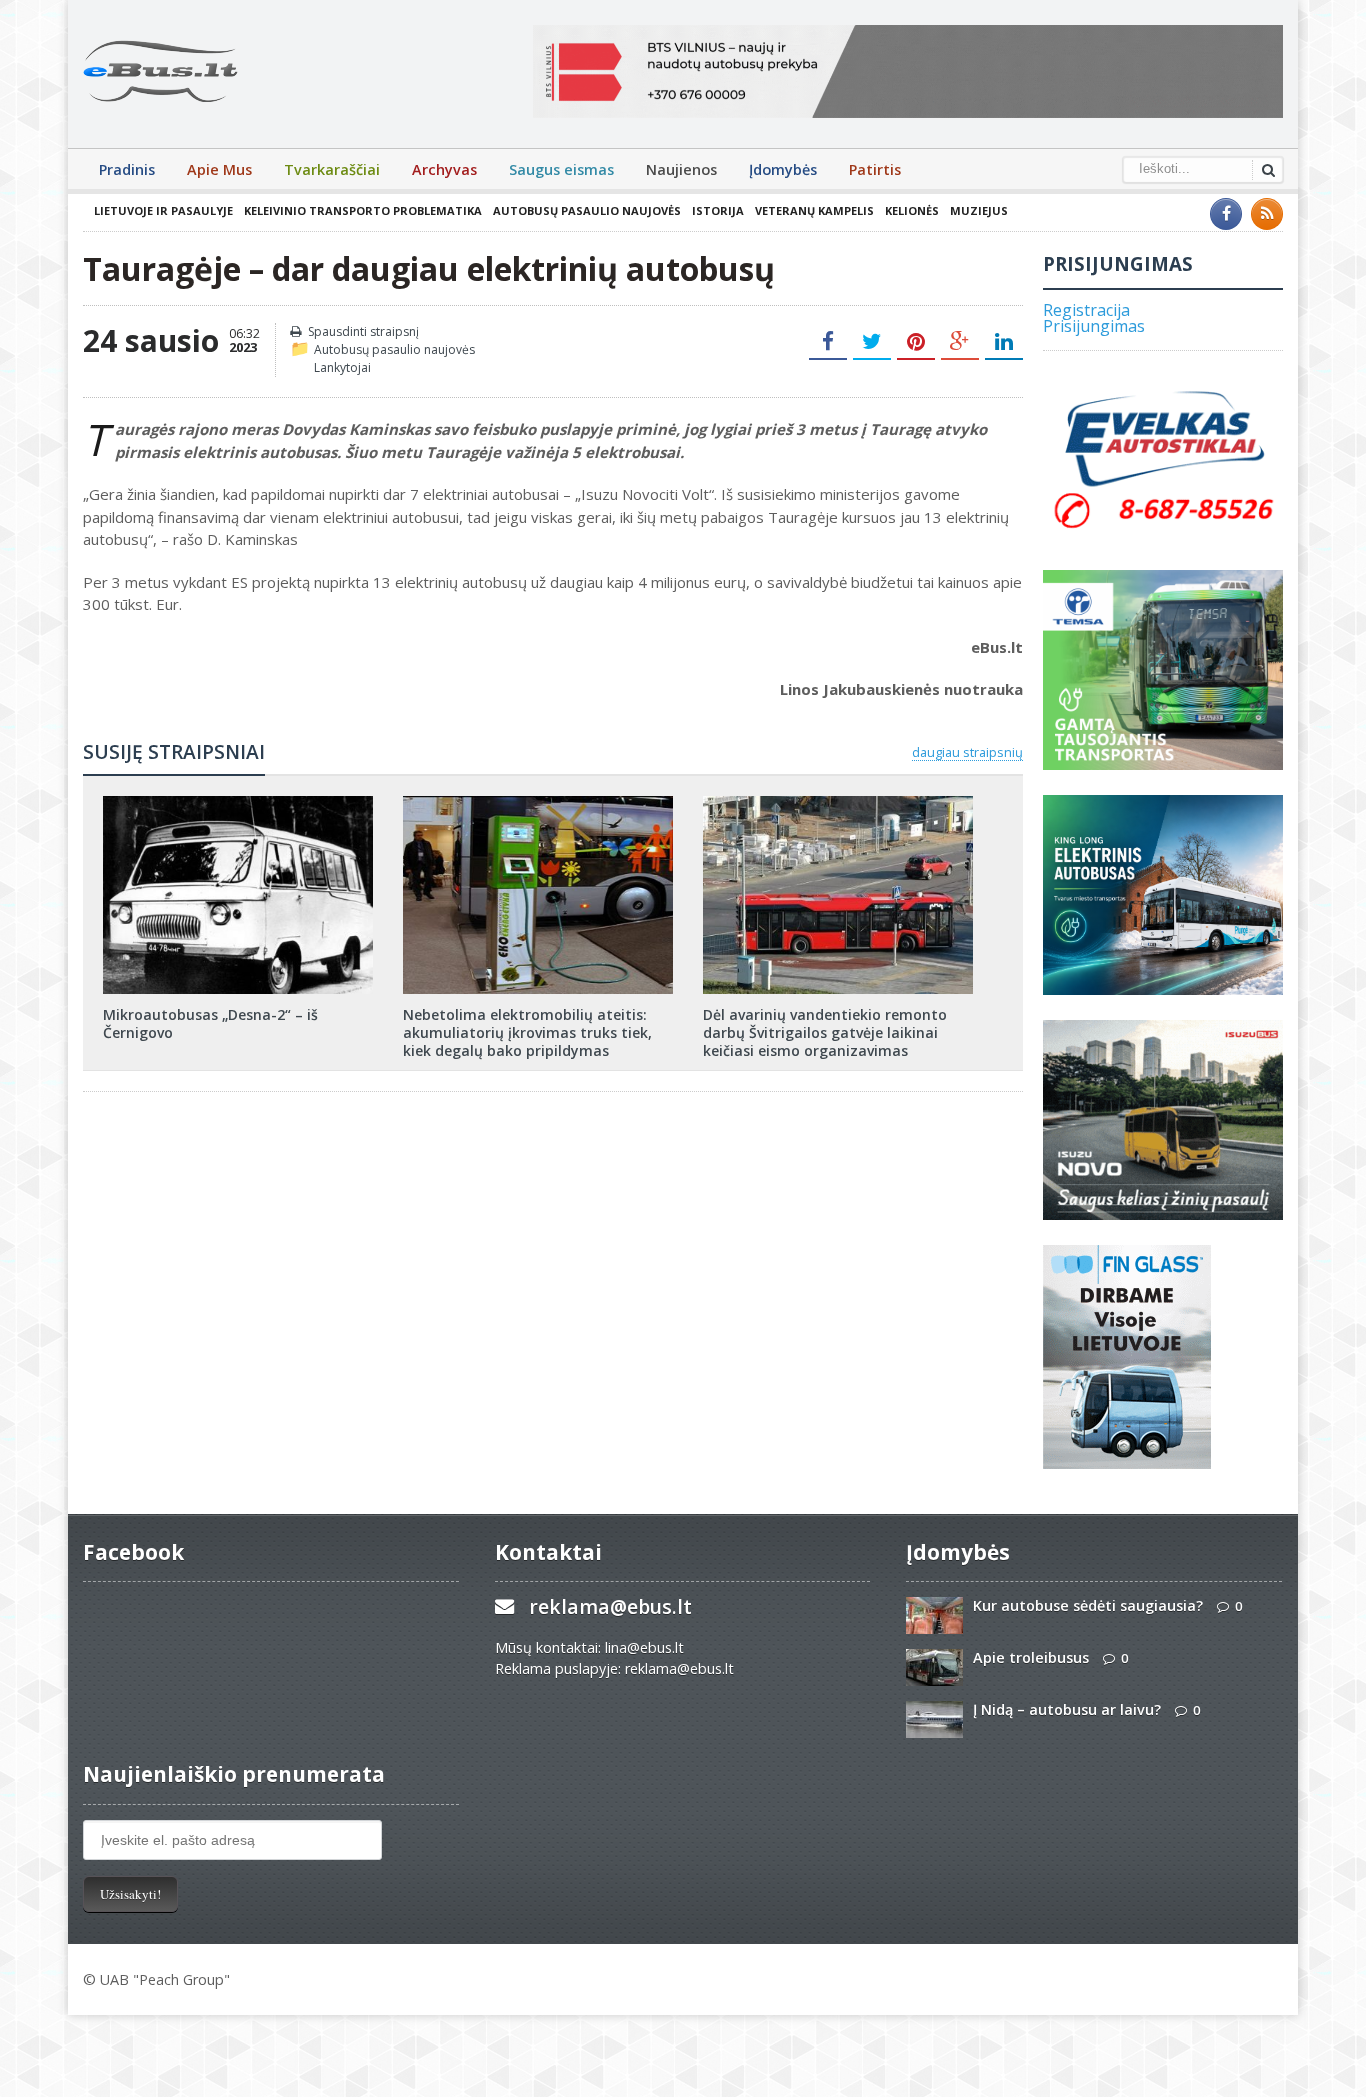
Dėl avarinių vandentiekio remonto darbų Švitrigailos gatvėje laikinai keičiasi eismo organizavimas (825, 1032)
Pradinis (127, 169)
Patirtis (875, 169)
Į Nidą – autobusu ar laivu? (1067, 1709)
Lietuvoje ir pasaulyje (163, 210)
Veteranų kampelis (814, 210)
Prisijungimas (1094, 326)
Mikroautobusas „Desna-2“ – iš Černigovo (210, 1023)
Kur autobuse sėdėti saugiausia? (1088, 1605)
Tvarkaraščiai (332, 169)
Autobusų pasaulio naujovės (587, 210)
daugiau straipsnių (967, 752)
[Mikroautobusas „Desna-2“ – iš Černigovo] (238, 803)
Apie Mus (219, 169)
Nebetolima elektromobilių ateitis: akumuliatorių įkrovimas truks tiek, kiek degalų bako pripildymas (527, 1032)
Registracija (1086, 310)
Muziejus (979, 210)
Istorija (718, 210)
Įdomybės (783, 169)
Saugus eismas (561, 169)
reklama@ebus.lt (610, 1606)
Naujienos (681, 169)
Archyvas (444, 169)
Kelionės (912, 210)
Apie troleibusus (1031, 1657)
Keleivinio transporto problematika (363, 210)
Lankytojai (342, 367)
